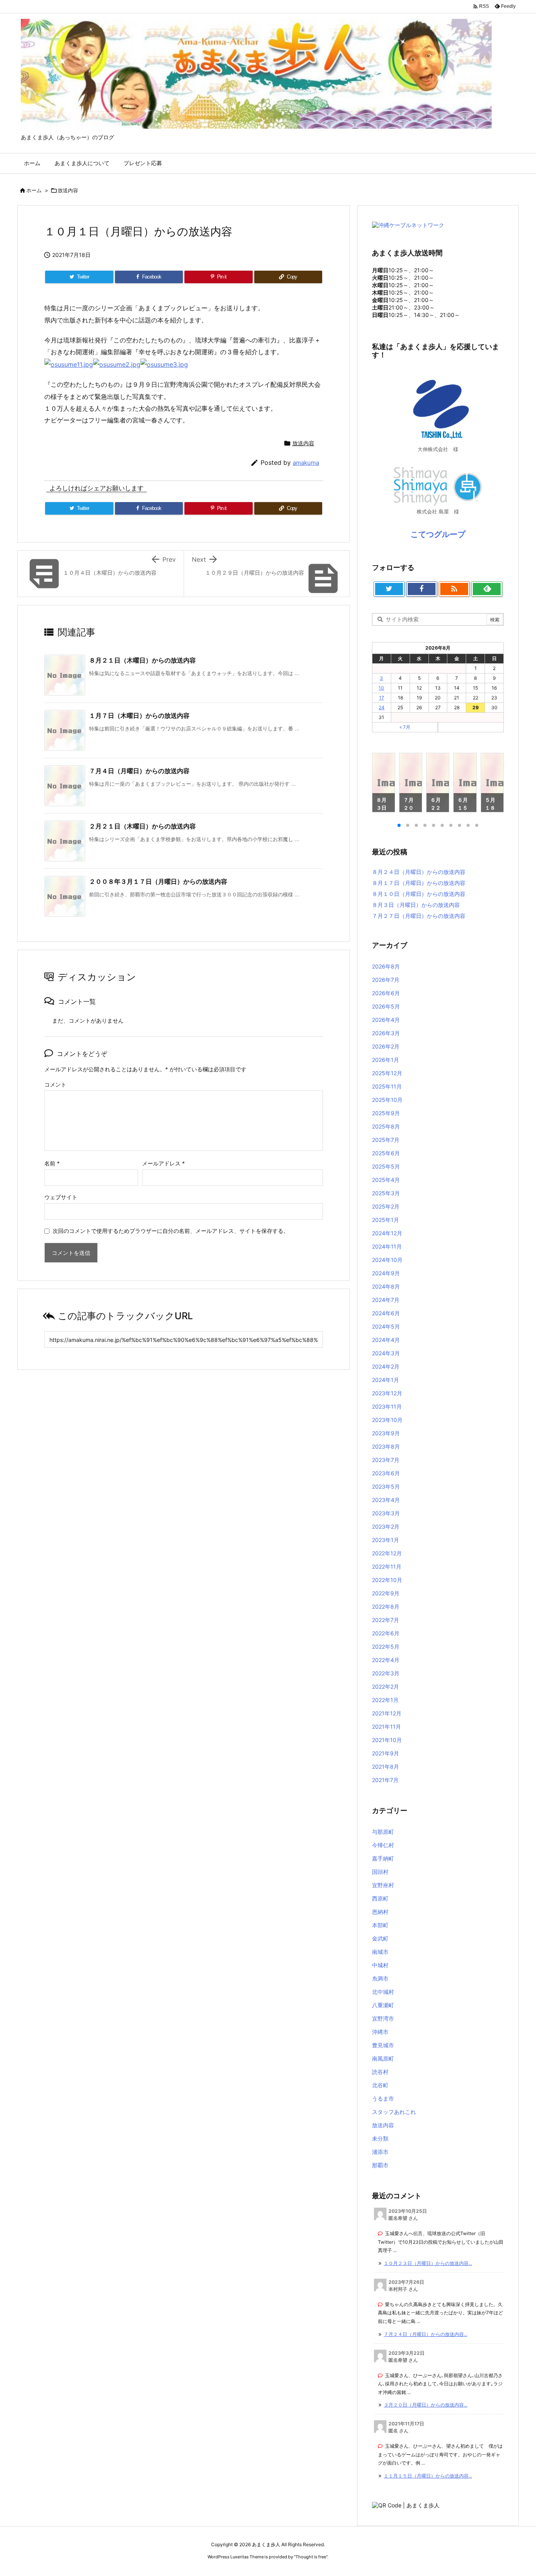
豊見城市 (383, 2045)
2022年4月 (386, 1660)
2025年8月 (386, 1126)
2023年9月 (386, 1433)
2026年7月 (386, 980)
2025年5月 (386, 1166)
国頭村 (380, 1872)
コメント (55, 1084)
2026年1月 (386, 1060)
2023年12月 (387, 1393)
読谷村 (380, 2072)
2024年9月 (386, 1273)
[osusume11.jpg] (69, 364)
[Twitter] (389, 589)
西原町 (380, 1898)
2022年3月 (386, 1673)
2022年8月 (386, 1607)
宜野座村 (383, 1885)
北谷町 (380, 2085)
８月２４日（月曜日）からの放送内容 (419, 872)
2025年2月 (386, 1206)
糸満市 (380, 1978)
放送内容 (68, 190)
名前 (52, 1163)
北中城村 (383, 1992)
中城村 (380, 1965)
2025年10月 (387, 1100)
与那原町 (383, 1832)
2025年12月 (387, 1073)
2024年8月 (386, 1286)
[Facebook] (422, 589)
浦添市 (380, 2152)
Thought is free (311, 2557)
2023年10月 (387, 1420)
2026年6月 (386, 993)
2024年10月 (387, 1260)
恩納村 (380, 1912)
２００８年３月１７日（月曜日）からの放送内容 (158, 881)
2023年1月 (386, 1540)
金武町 (380, 1938)
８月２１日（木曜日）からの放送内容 (142, 660)
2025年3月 (386, 1193)
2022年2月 (386, 1687)
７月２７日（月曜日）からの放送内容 (419, 916)
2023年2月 (386, 1526)
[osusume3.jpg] (164, 364)
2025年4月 (386, 1180)
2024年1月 (386, 1380)
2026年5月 (386, 1006)
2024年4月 (386, 1340)
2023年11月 (387, 1406)
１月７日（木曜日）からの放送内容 (139, 715)
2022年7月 (386, 1620)
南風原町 (383, 2058)
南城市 (380, 1952)
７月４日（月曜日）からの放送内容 (139, 771)
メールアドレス (163, 1163)
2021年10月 (387, 1740)
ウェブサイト (61, 1197)
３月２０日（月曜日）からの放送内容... (426, 2405)
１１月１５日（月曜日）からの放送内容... (428, 2476)
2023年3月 (386, 1513)
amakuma (306, 463)
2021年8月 (386, 1767)
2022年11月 (387, 1567)
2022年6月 (386, 1633)
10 (381, 688)
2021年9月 (386, 1753)
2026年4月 (386, 1020)
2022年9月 (386, 1593)
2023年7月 (386, 1460)
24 (382, 707)
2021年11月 (387, 1727)
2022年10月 (387, 1580)
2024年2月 (386, 1366)
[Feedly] (487, 589)
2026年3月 (386, 1033)
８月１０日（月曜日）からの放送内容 (419, 894)
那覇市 (380, 2165)
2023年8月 (386, 1446)
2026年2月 (386, 1046)
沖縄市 (380, 2032)
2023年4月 (386, 1500)
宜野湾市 (383, 2018)
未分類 (380, 2138)
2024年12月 (387, 1233)
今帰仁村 (383, 1845)
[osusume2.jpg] (117, 364)
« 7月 (405, 727)
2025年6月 (386, 1153)
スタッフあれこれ (394, 2112)
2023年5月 (386, 1486)
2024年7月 (386, 1300)
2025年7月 (386, 1140)
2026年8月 (386, 966)
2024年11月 (387, 1246)
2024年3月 (386, 1353)
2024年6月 (386, 1313)
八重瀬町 (383, 2005)
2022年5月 (386, 1647)
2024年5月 (386, 1326)
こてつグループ (438, 534)
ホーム (34, 190)
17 (382, 698)
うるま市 (383, 2098)
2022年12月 (387, 1553)
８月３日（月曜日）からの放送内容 (416, 905)
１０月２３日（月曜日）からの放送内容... (428, 2263)
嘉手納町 (383, 1858)
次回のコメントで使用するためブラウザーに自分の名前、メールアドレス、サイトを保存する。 (171, 1231)
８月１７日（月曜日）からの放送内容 (419, 883)
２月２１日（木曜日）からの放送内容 (142, 826)
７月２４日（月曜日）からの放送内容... (426, 2334)
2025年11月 (387, 1086)
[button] (385, 784)
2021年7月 (385, 1780)
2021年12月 (387, 1713)
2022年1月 (385, 1700)
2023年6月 (386, 1473)
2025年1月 (386, 1220)
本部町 (380, 1925)
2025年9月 (386, 1113)
